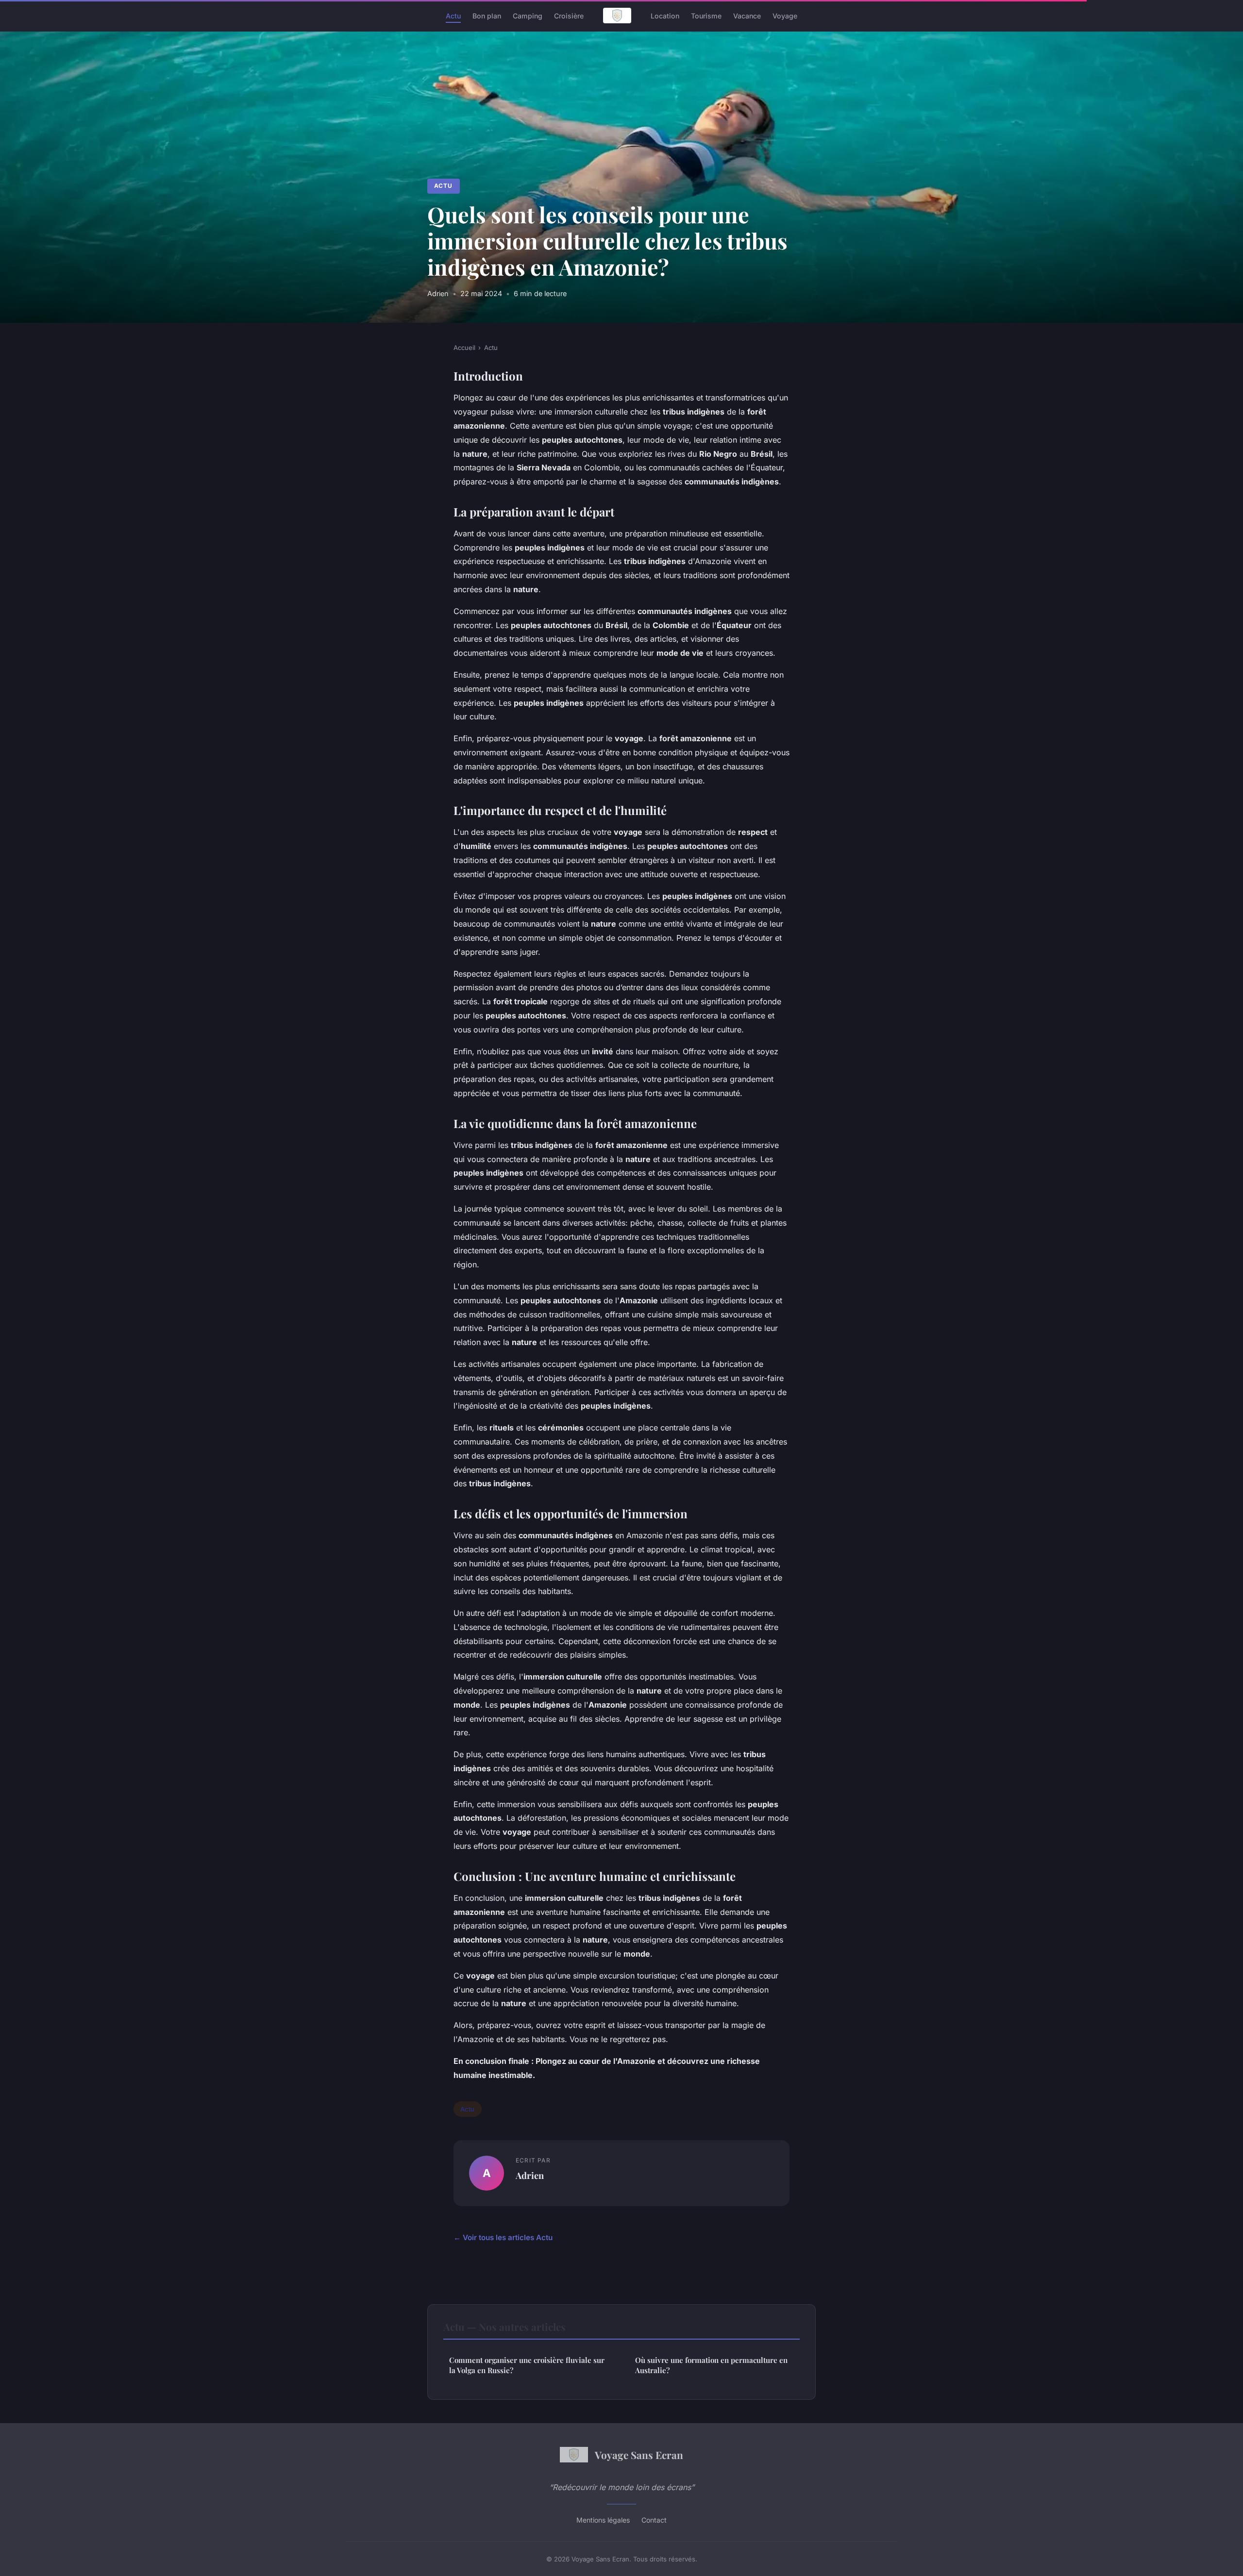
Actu (453, 15)
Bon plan (487, 15)
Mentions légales (603, 2520)
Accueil (464, 348)
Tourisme (706, 15)
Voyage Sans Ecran (639, 2455)
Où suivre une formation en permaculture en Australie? (711, 2365)
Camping (528, 15)
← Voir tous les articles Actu (503, 2237)
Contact (654, 2520)
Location (665, 15)
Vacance (747, 15)
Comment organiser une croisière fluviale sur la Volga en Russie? (527, 2365)
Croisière (569, 15)
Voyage (785, 15)
